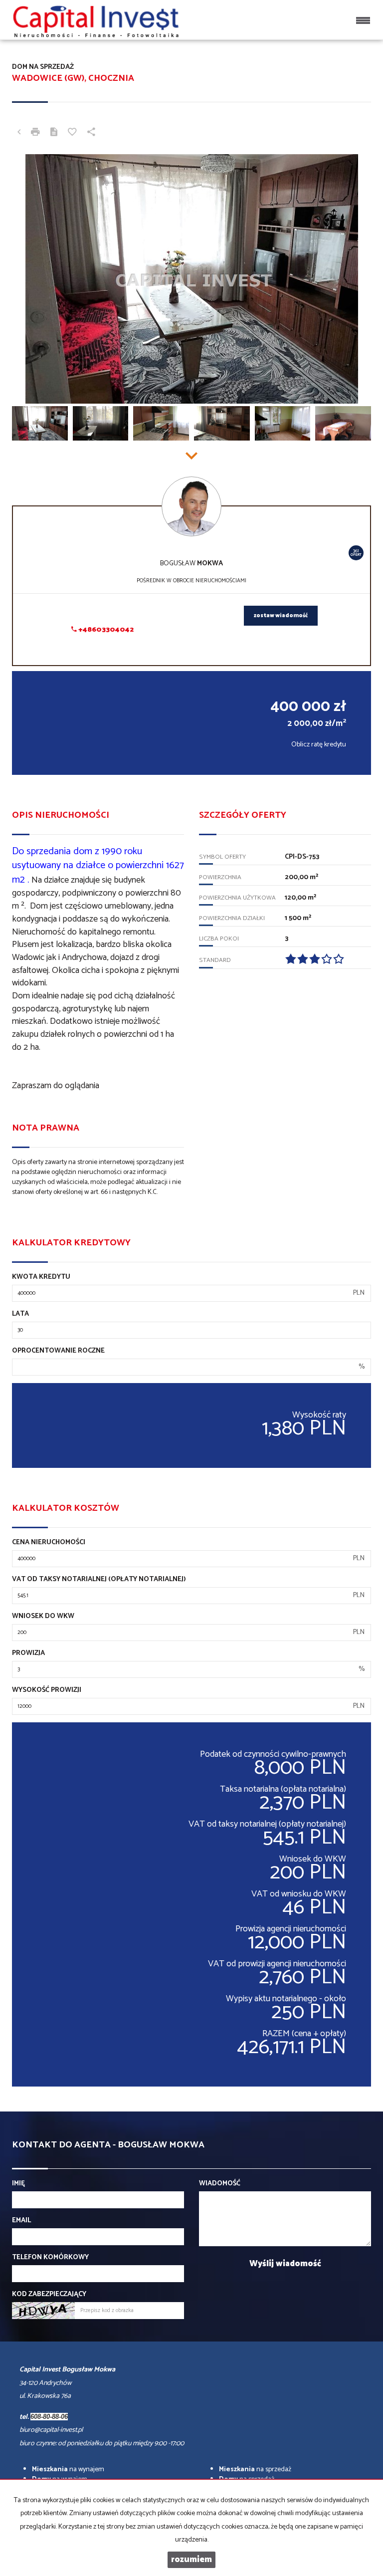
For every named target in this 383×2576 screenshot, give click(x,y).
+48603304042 (105, 630)
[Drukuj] (35, 133)
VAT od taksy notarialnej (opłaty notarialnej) (99, 1580)
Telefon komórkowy (50, 2258)
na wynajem (68, 2469)
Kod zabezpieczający (49, 2295)
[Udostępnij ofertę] (91, 133)
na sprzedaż (255, 2469)
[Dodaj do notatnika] (72, 133)
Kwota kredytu (41, 1277)
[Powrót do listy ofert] (19, 133)
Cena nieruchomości (49, 1543)
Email (21, 2221)
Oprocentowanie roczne (58, 1351)
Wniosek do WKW (43, 1617)
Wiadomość (220, 2184)
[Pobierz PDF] (54, 133)
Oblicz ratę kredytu (319, 745)
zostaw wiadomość (281, 616)
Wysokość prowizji (47, 1690)
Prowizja (28, 1653)
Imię (18, 2184)
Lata (20, 1314)
